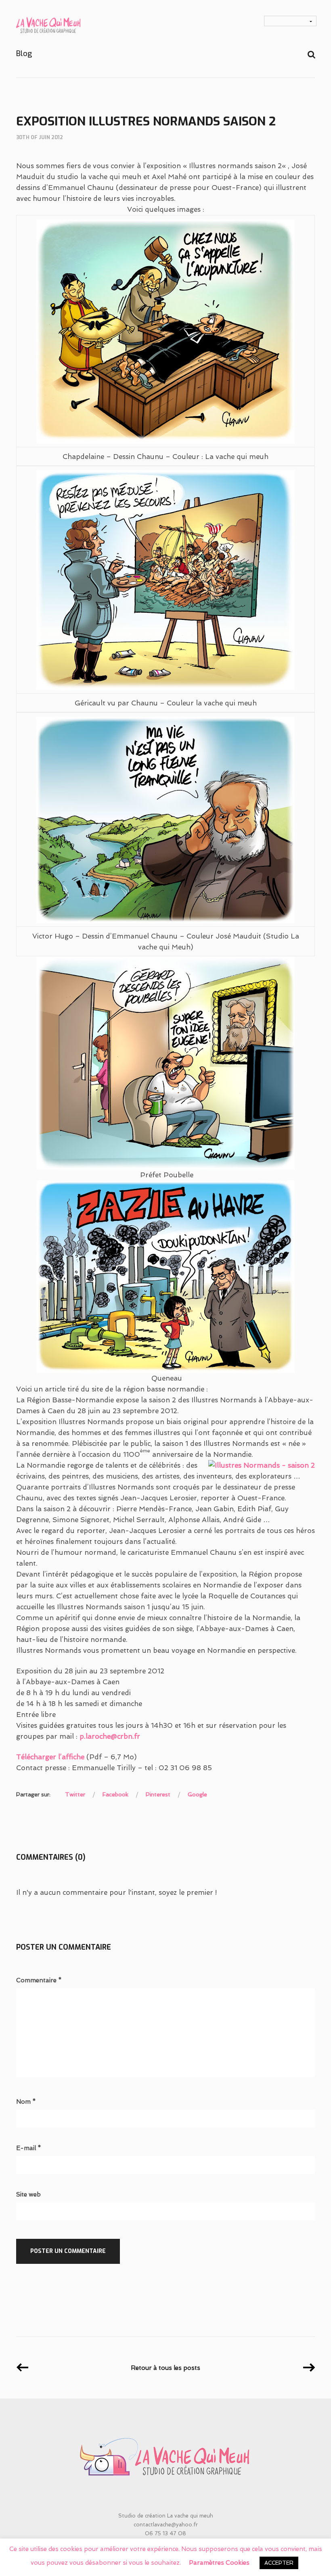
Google (197, 1794)
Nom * (26, 2102)
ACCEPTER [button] (279, 2563)
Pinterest (158, 1794)
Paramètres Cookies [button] (219, 2563)
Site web (28, 2195)
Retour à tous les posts (165, 2368)
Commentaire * (39, 1980)
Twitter (75, 1794)
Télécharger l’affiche (50, 1757)
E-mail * (29, 2148)
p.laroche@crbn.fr (110, 1736)
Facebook (115, 1794)
